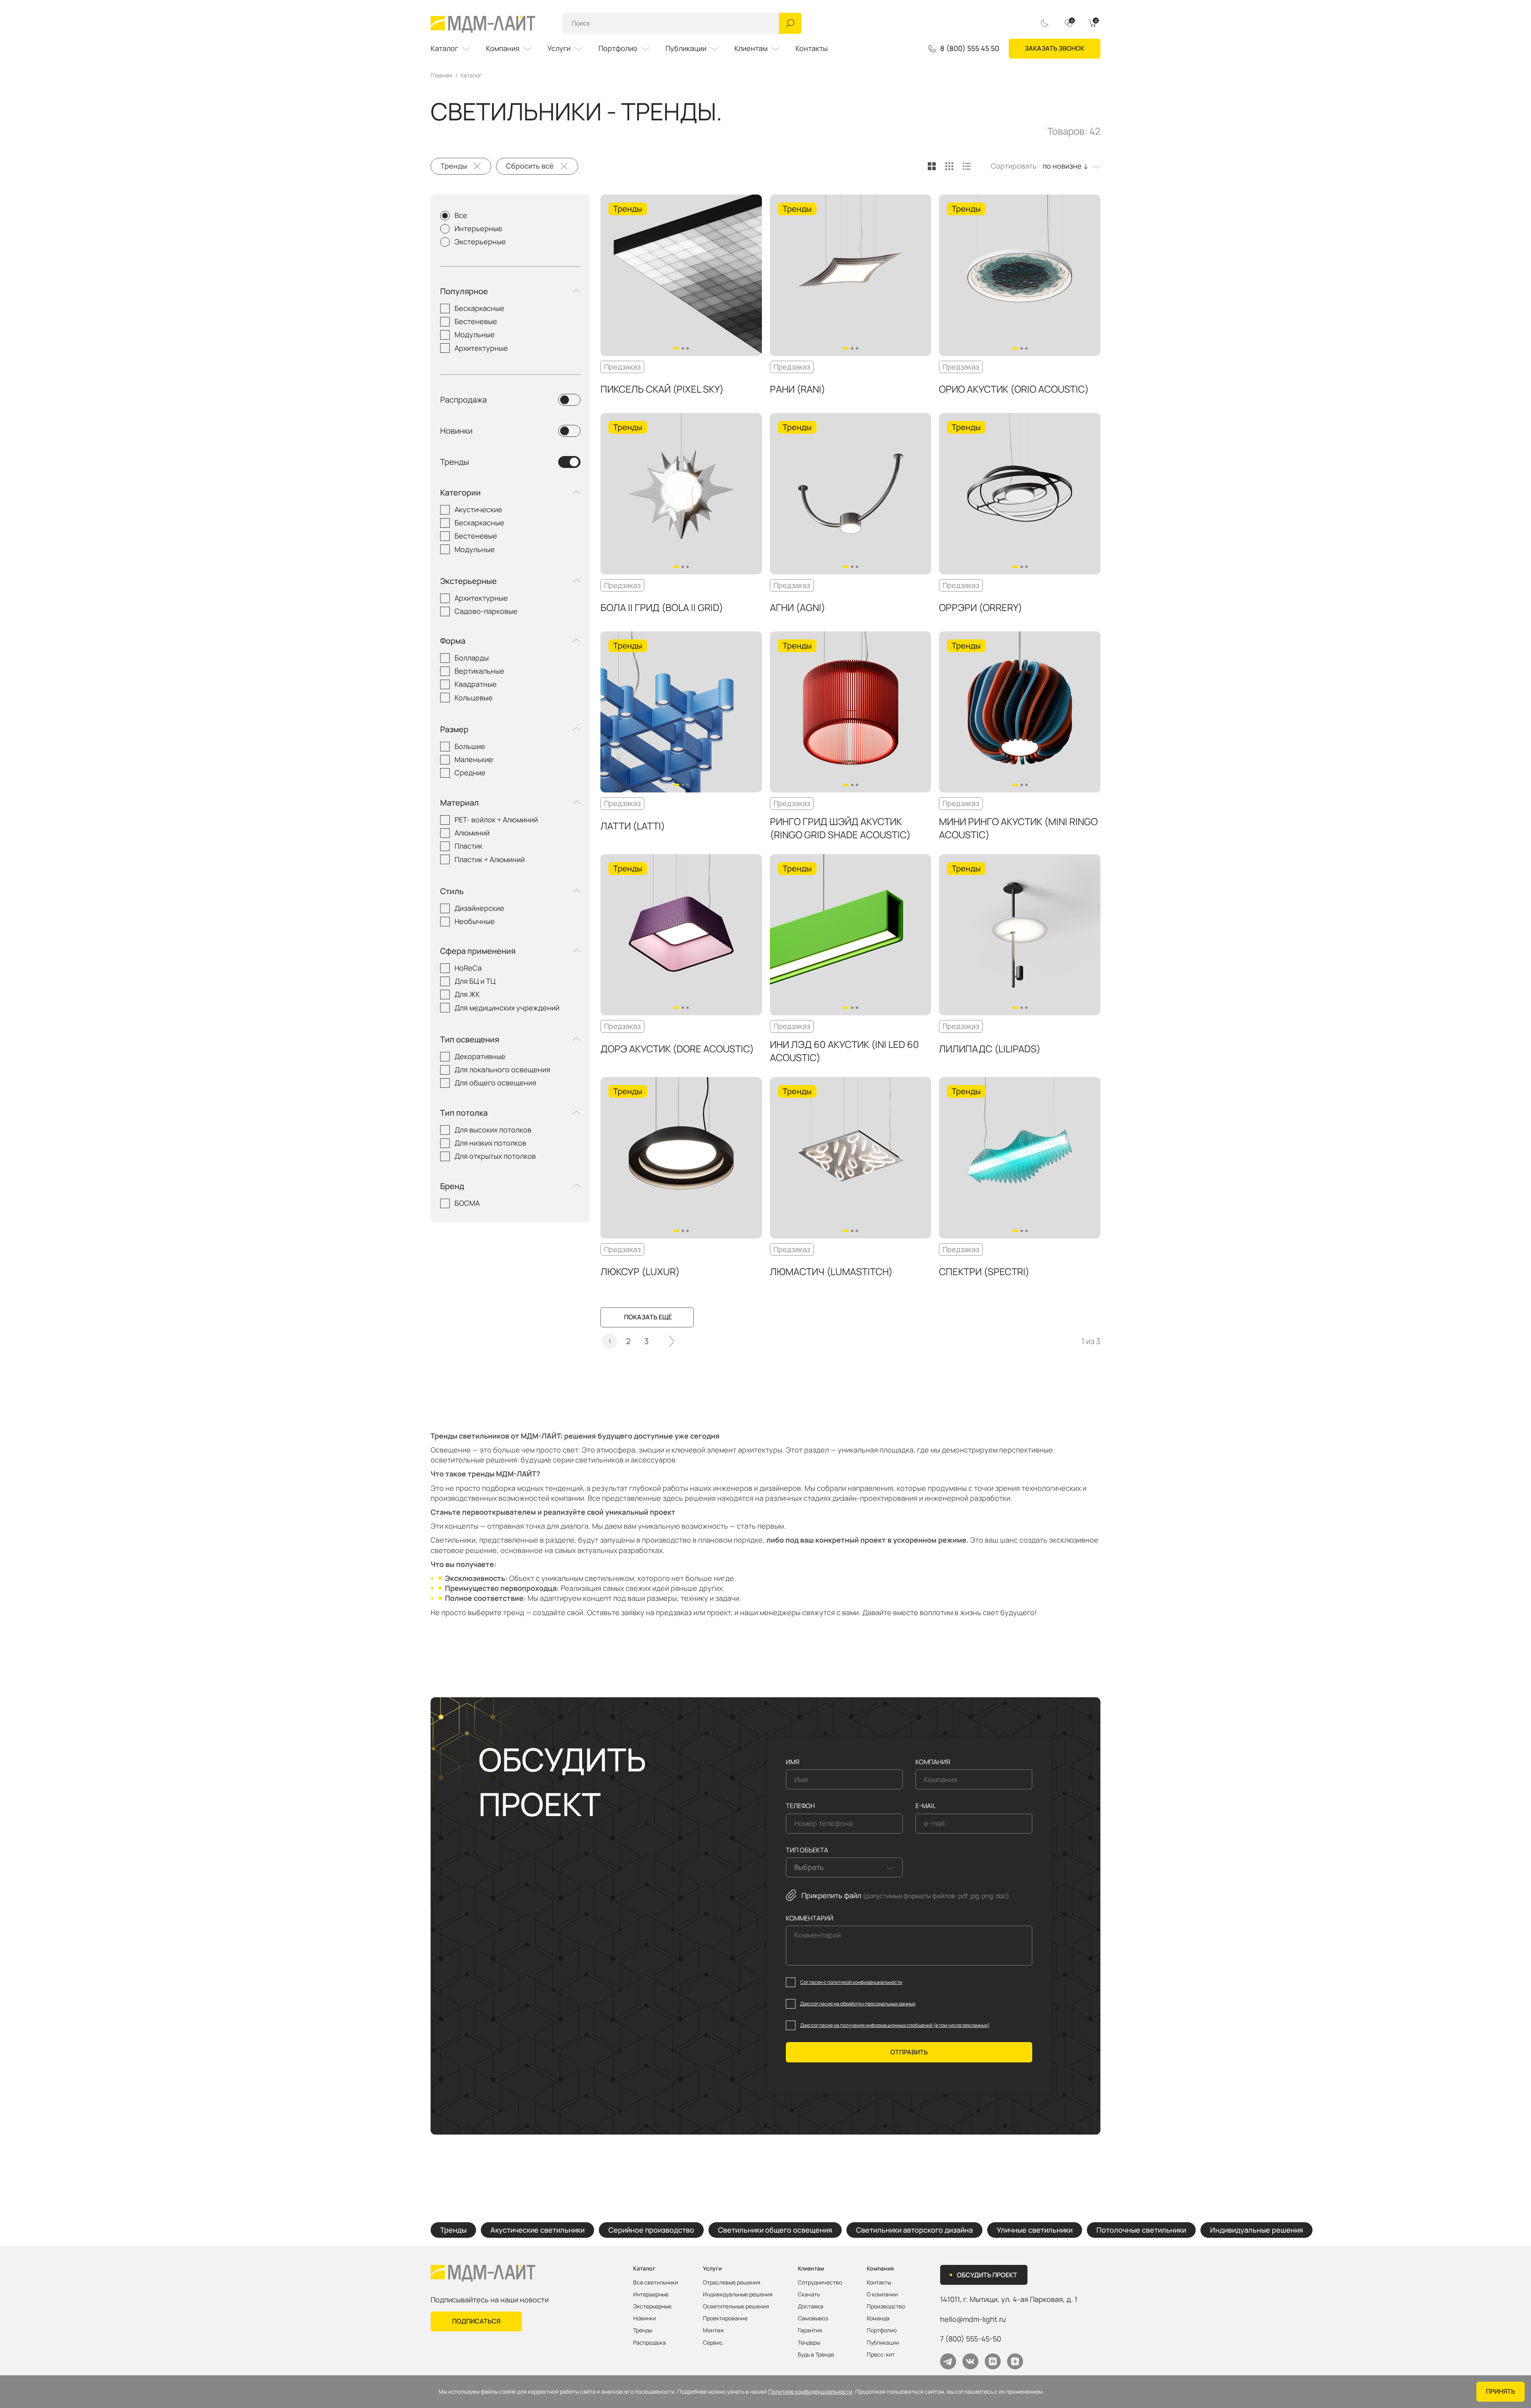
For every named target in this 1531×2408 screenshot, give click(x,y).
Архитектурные (481, 348)
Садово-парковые (486, 611)
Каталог (444, 48)
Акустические (478, 509)
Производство (886, 2306)
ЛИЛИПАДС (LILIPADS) (990, 1049)
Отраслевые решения (732, 2282)
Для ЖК (467, 994)
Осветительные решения (736, 2306)
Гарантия (810, 2330)
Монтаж (713, 2330)
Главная (441, 75)
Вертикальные (479, 671)
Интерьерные (478, 228)
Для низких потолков (490, 1143)
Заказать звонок (1055, 48)
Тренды (454, 166)
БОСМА (467, 1203)
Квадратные (476, 684)
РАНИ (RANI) (798, 389)
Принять (1500, 2391)
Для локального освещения (502, 1069)
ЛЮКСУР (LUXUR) (640, 1271)
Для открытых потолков (495, 1156)
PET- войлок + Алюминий (496, 820)
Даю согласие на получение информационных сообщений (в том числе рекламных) (895, 2025)
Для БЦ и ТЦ (475, 981)
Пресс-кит (881, 2355)
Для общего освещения (495, 1083)
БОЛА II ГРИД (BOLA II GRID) (662, 607)
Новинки (456, 431)
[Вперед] (672, 1341)
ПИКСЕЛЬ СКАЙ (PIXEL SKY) (662, 389)
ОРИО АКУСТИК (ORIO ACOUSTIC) (1014, 389)
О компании (882, 2294)
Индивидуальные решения (1256, 2230)
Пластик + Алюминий (490, 859)
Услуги (559, 48)
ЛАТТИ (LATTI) (633, 826)
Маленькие (474, 759)
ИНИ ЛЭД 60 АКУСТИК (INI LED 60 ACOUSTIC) (844, 1051)
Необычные (475, 921)
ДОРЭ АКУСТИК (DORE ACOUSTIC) (677, 1049)
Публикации (686, 48)
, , (1009, 2299)
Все (461, 215)
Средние (470, 773)
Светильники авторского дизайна (914, 2230)
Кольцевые (474, 698)
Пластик (468, 846)
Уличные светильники (1035, 2230)
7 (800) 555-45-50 (971, 2339)
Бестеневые (476, 321)
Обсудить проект (987, 2275)
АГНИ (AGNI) (798, 607)
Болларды (472, 658)
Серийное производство (651, 2230)
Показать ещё (648, 1317)
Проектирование (725, 2318)
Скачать (809, 2294)
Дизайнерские (479, 908)
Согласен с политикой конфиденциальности (851, 1982)
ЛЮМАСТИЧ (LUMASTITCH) (831, 1271)
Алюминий (472, 833)
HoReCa (468, 968)
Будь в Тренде (816, 2355)
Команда (878, 2318)
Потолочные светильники (1141, 2230)
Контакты (812, 48)
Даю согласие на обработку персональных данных (858, 2004)
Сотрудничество (820, 2282)
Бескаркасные (479, 308)
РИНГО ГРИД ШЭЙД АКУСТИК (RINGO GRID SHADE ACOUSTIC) (840, 828)
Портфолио (618, 48)
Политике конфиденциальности (810, 2392)
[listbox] (1070, 166)
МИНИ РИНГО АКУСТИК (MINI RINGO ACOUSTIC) (1018, 828)
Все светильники (656, 2282)
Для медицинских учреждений (507, 1008)
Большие (470, 746)
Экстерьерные (480, 242)
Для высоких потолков (493, 1130)
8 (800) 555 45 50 (970, 49)
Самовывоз (813, 2318)
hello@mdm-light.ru (973, 2319)
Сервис (713, 2343)
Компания (503, 48)
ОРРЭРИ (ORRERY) (981, 607)
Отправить (909, 2052)
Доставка (811, 2306)
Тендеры (809, 2343)
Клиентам (751, 48)
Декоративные (480, 1056)
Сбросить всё (530, 166)
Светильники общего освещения (775, 2230)
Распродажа (463, 400)
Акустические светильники (537, 2230)
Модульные (475, 334)
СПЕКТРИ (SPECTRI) (984, 1271)
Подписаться (476, 2321)
